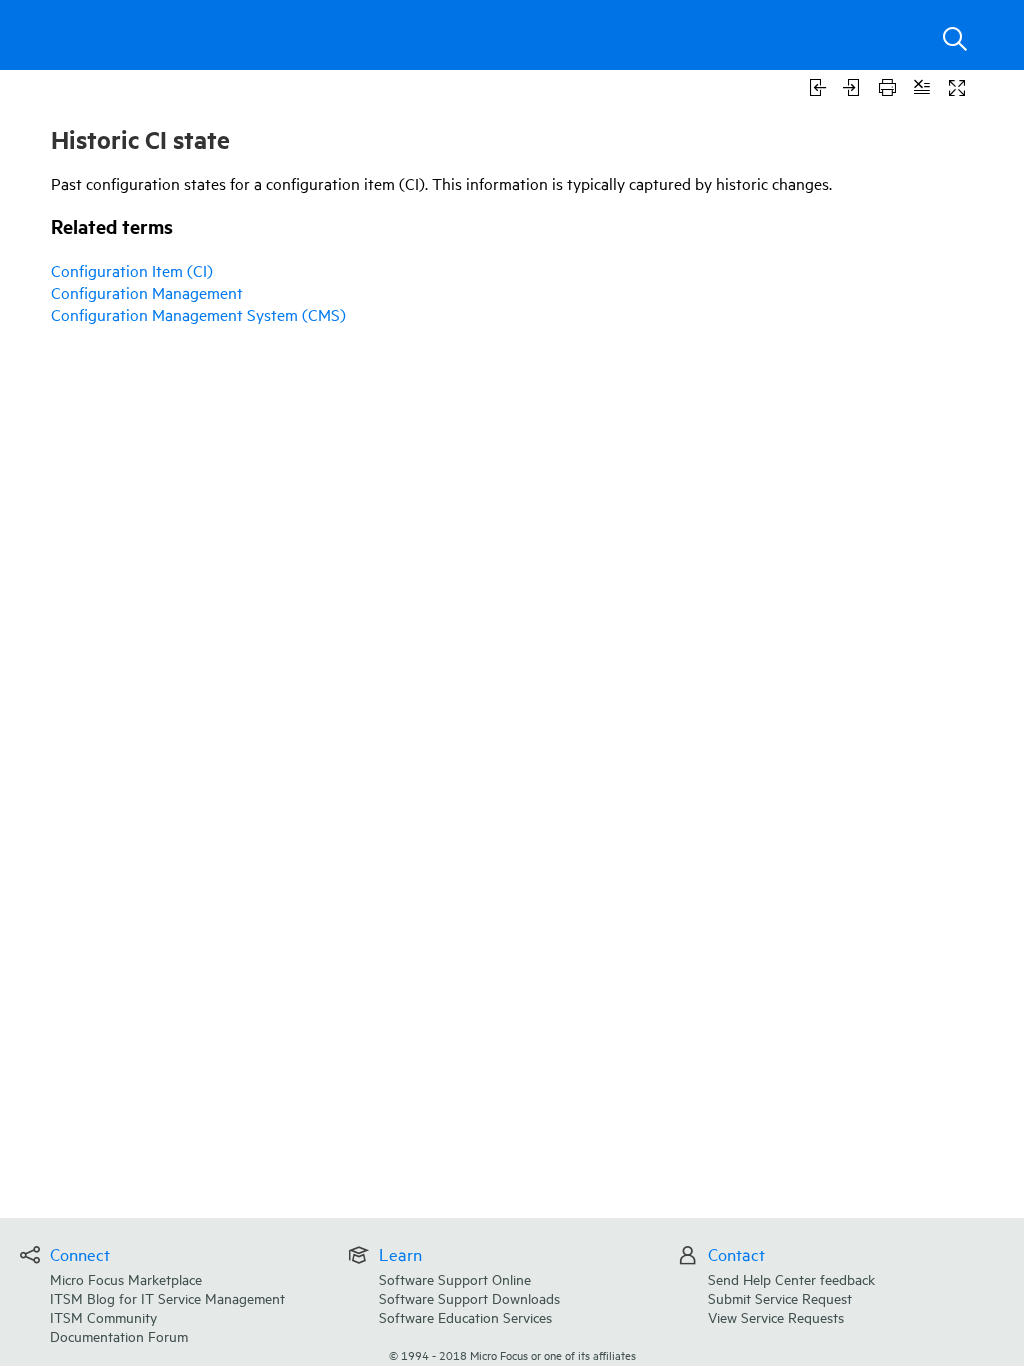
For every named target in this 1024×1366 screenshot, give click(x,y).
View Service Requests (776, 1316)
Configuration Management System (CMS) (198, 314)
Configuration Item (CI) (132, 270)
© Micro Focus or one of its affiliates (512, 1354)
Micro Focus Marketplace (126, 1278)
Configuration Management (147, 292)
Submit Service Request (780, 1297)
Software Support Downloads (469, 1297)
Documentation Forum (119, 1335)
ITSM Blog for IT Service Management (167, 1297)
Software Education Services (465, 1316)
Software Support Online (455, 1278)
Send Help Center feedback (791, 1278)
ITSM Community (103, 1316)
